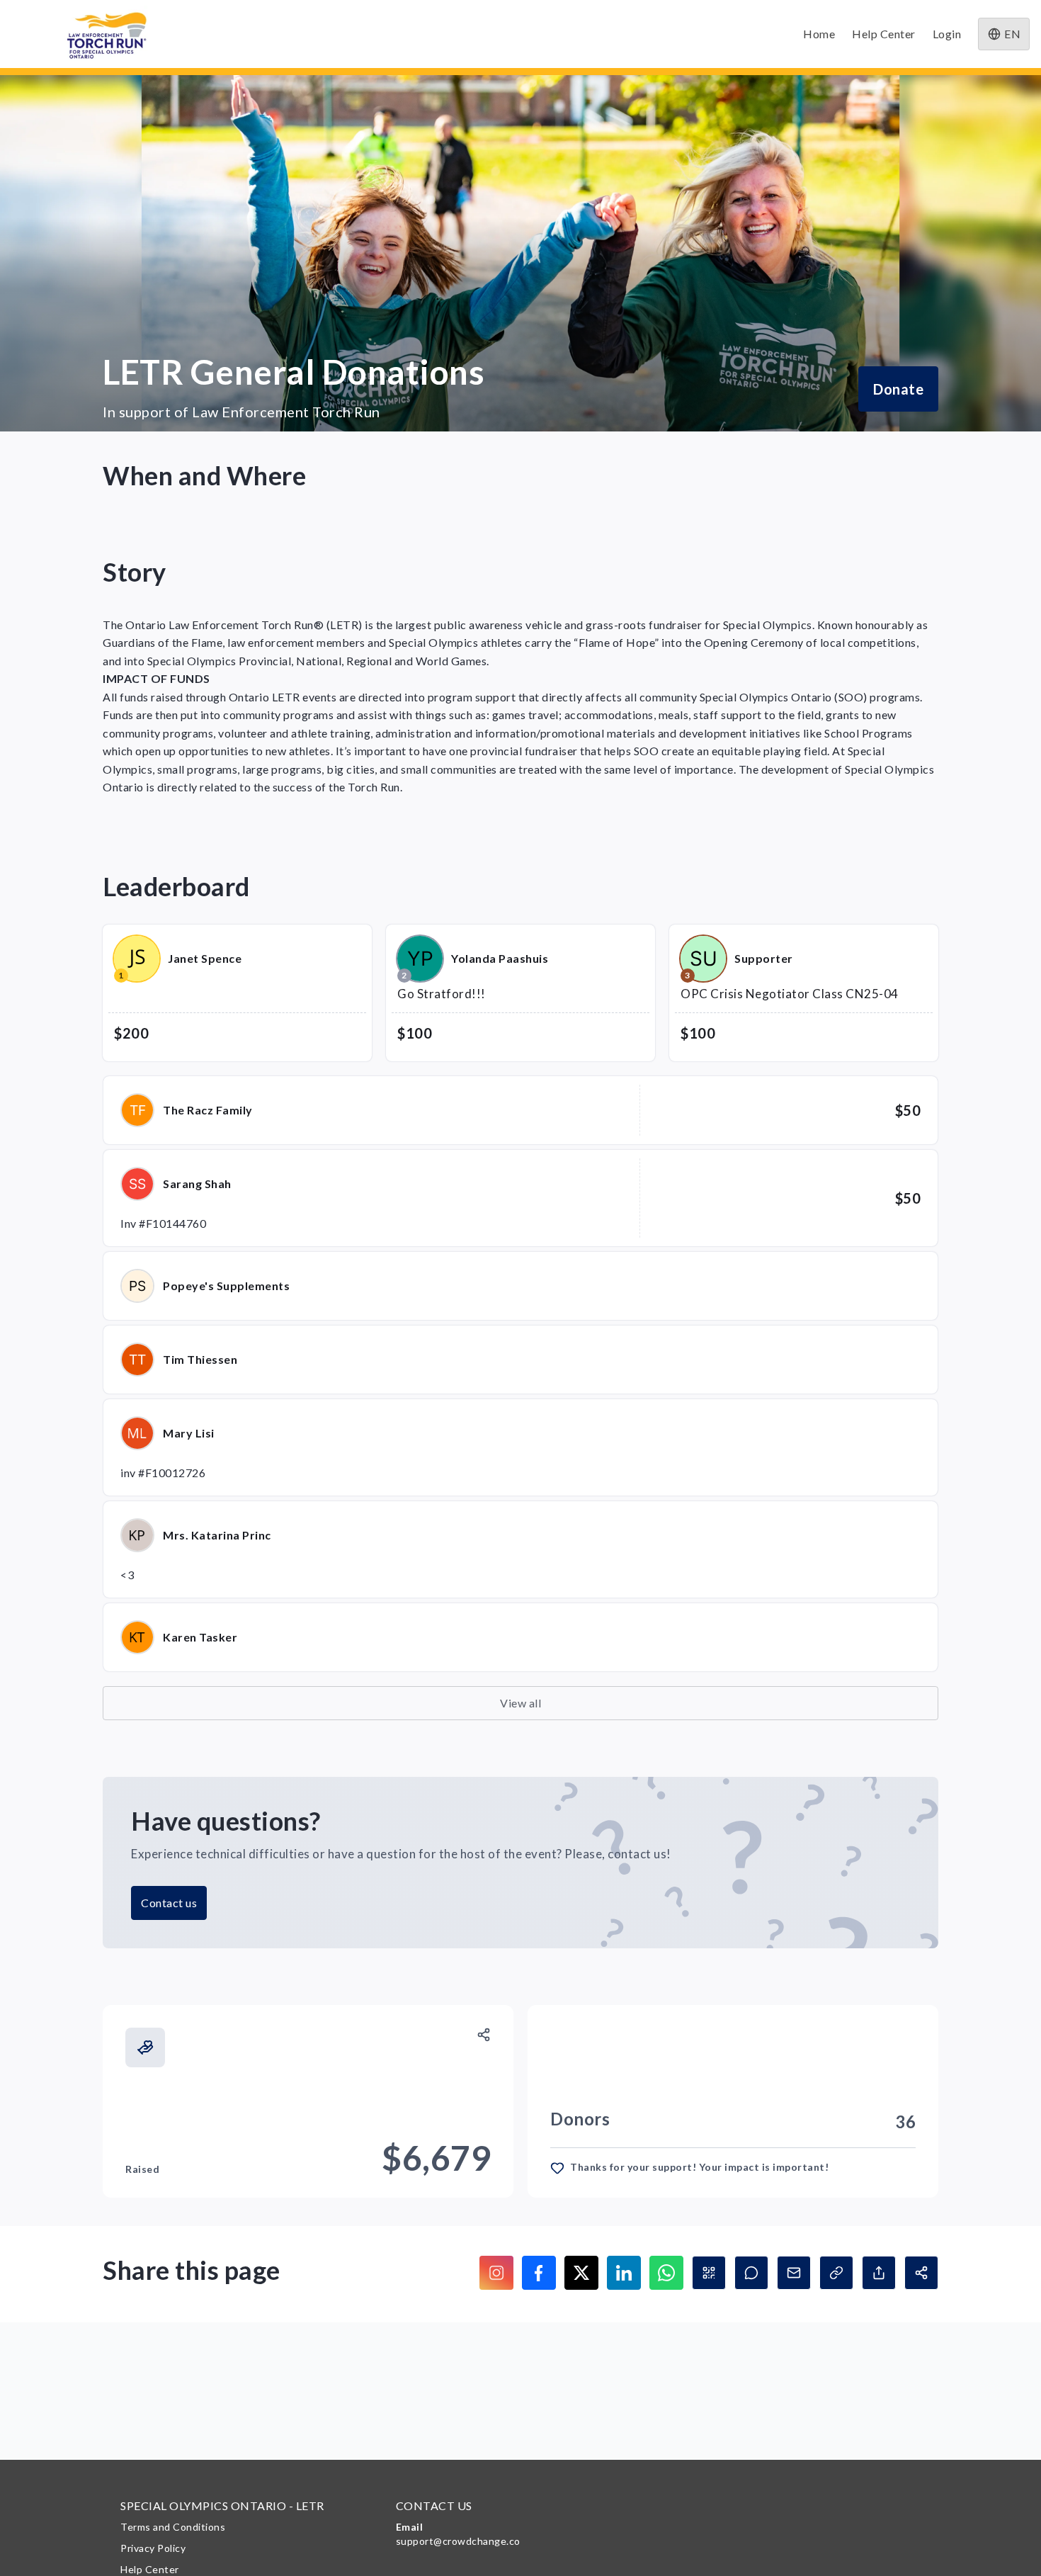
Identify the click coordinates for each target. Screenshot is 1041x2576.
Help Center (884, 34)
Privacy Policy (153, 2548)
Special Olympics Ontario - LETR (222, 2506)
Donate (898, 389)
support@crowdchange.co (458, 2541)
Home (819, 34)
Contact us (169, 1903)
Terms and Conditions (173, 2527)
